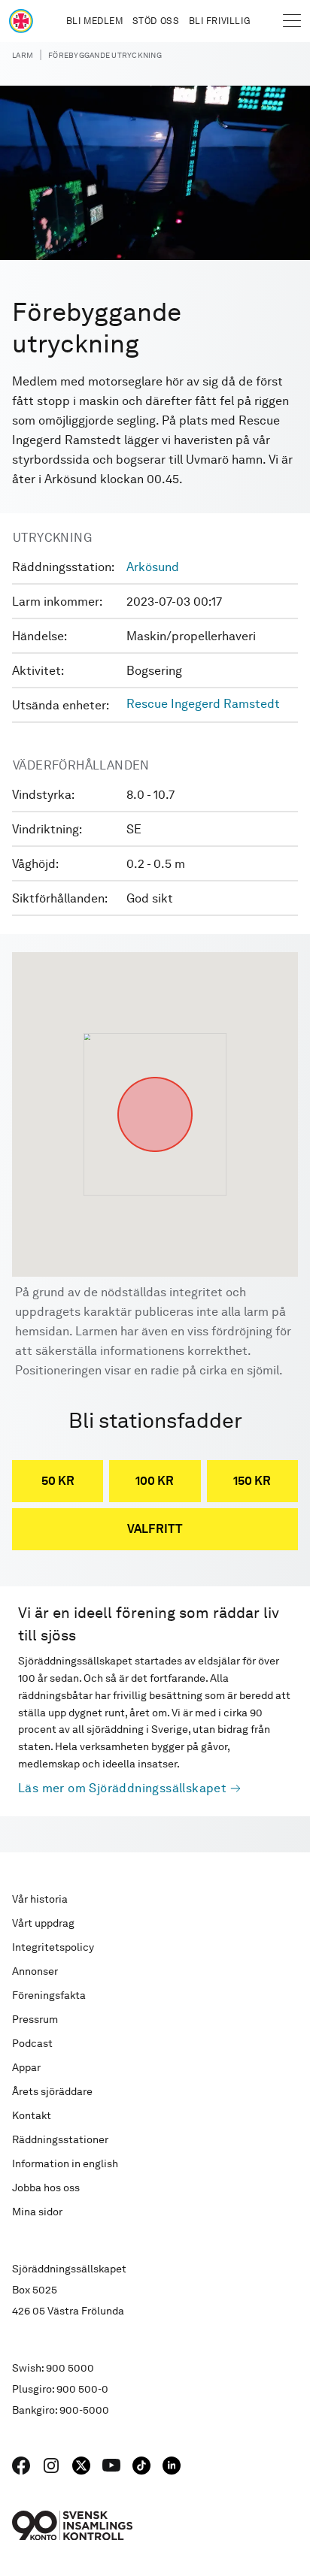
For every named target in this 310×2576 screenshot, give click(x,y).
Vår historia (40, 1899)
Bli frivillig (220, 21)
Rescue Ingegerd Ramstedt (203, 704)
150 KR (252, 1481)
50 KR (58, 1481)
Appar (26, 2067)
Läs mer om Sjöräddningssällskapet (122, 1788)
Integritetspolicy (53, 1947)
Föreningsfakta (49, 1995)
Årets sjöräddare (52, 2091)
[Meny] (292, 21)
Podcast (32, 2043)
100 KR (155, 1481)
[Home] (21, 21)
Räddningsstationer (60, 2139)
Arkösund (153, 567)
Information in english (65, 2163)
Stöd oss (156, 21)
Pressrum (35, 2019)
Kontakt (32, 2115)
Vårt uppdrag (43, 1923)
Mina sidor (37, 2212)
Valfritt (155, 1529)
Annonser (35, 1971)
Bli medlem (95, 21)
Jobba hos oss (46, 2187)
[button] (155, 1077)
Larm (23, 55)
